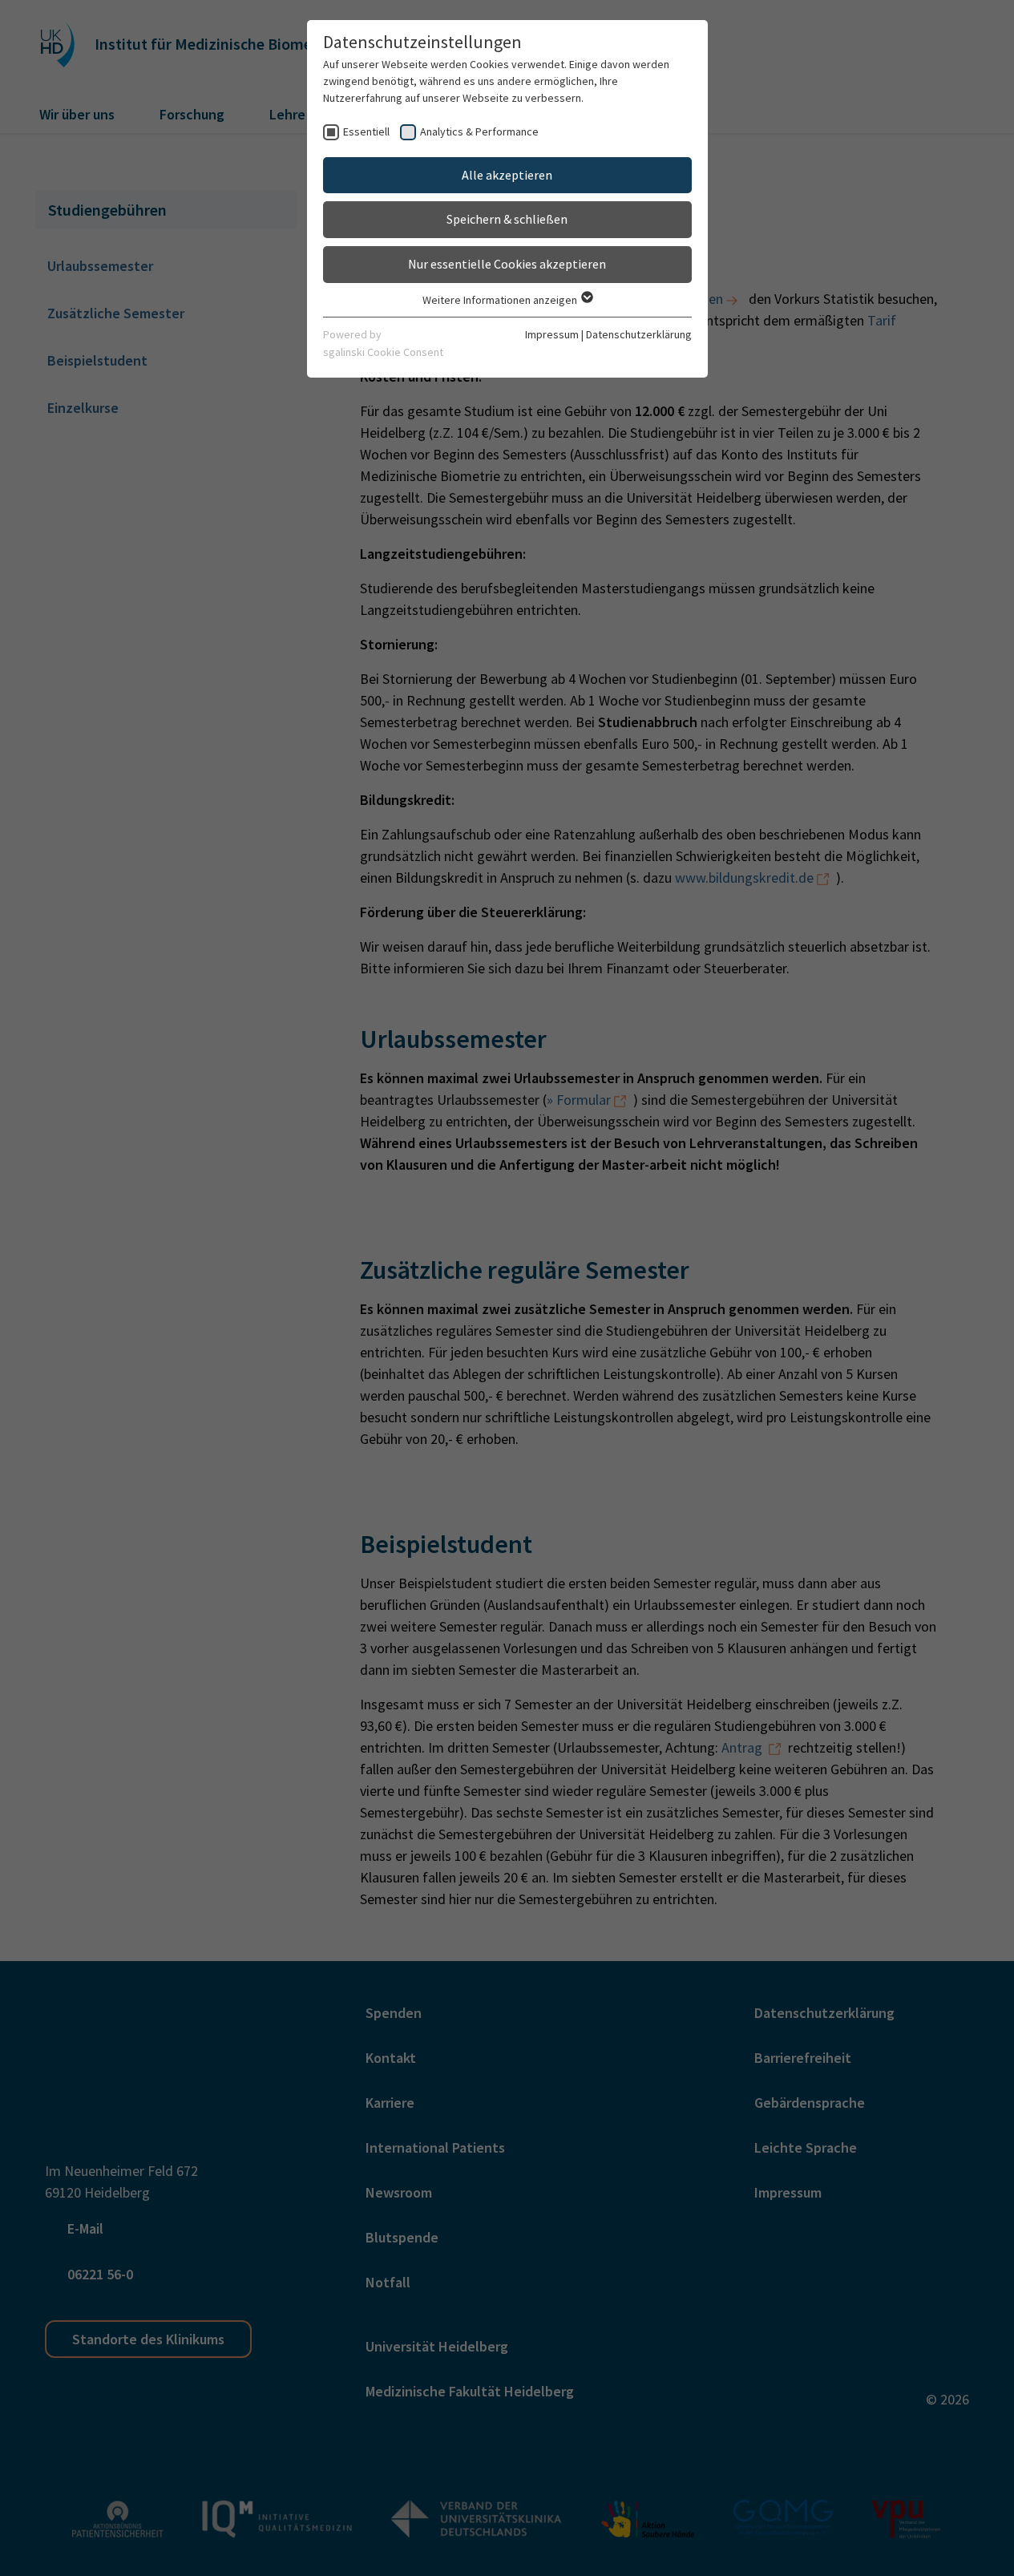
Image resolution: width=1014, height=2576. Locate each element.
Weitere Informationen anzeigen (501, 300)
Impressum (552, 334)
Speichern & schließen (507, 219)
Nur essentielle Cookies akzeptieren (507, 264)
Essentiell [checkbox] (366, 131)
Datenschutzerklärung (639, 334)
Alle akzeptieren (507, 175)
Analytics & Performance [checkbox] (479, 131)
